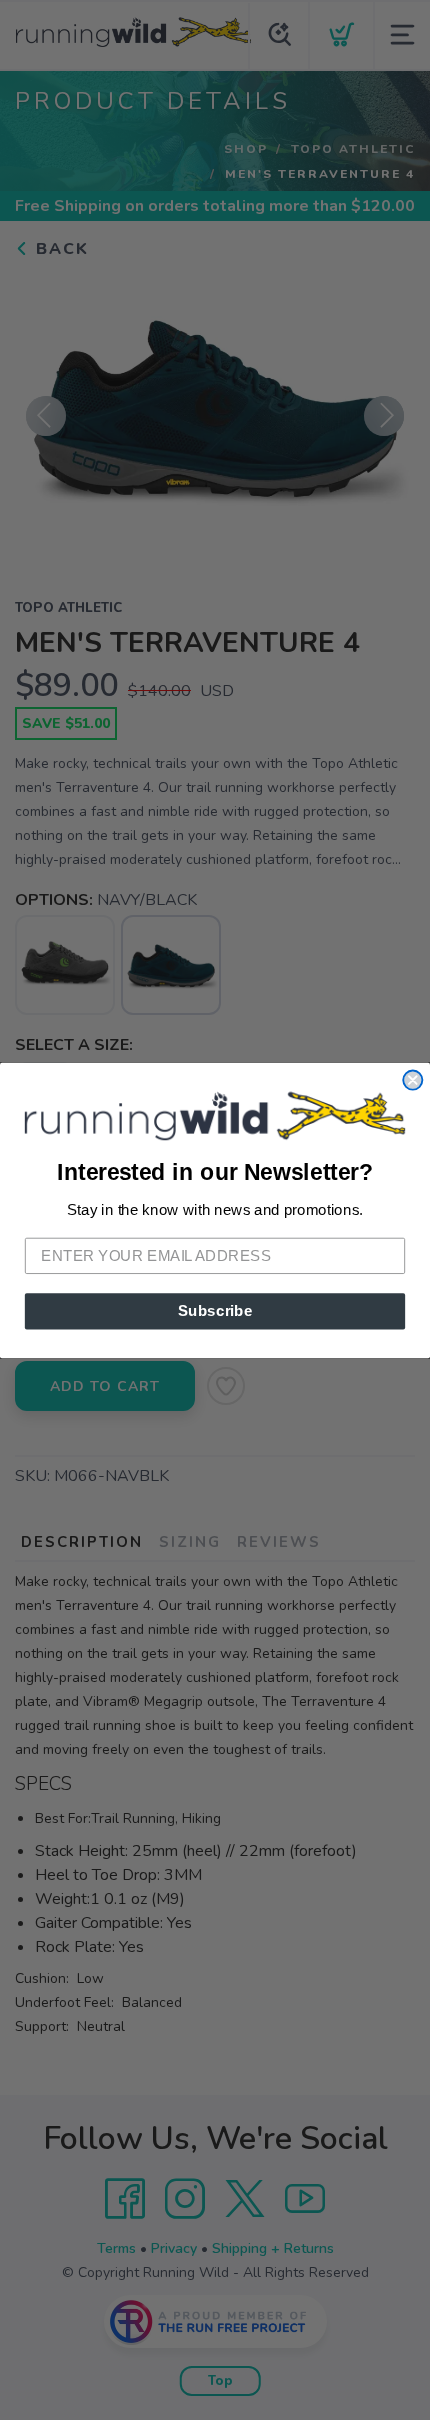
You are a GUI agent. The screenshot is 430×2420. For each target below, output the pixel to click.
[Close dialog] (412, 1079)
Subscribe (215, 1310)
